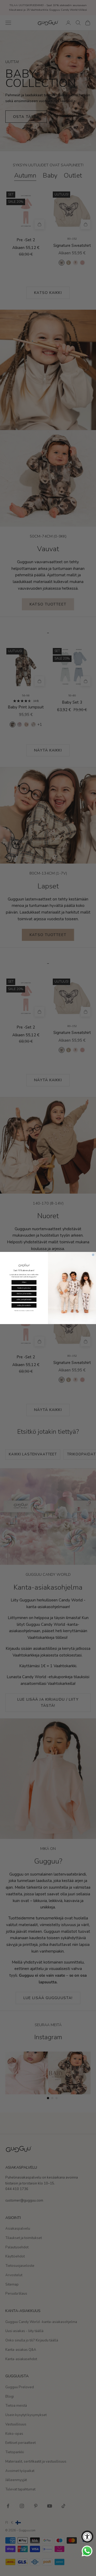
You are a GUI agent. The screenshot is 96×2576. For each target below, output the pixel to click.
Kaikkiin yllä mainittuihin (24, 1305)
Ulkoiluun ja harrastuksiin (24, 1294)
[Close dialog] (93, 1255)
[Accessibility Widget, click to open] (87, 2537)
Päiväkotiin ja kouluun (24, 1288)
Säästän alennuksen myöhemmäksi (24, 1311)
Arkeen (24, 1282)
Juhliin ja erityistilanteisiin (24, 1300)
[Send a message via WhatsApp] (87, 2551)
